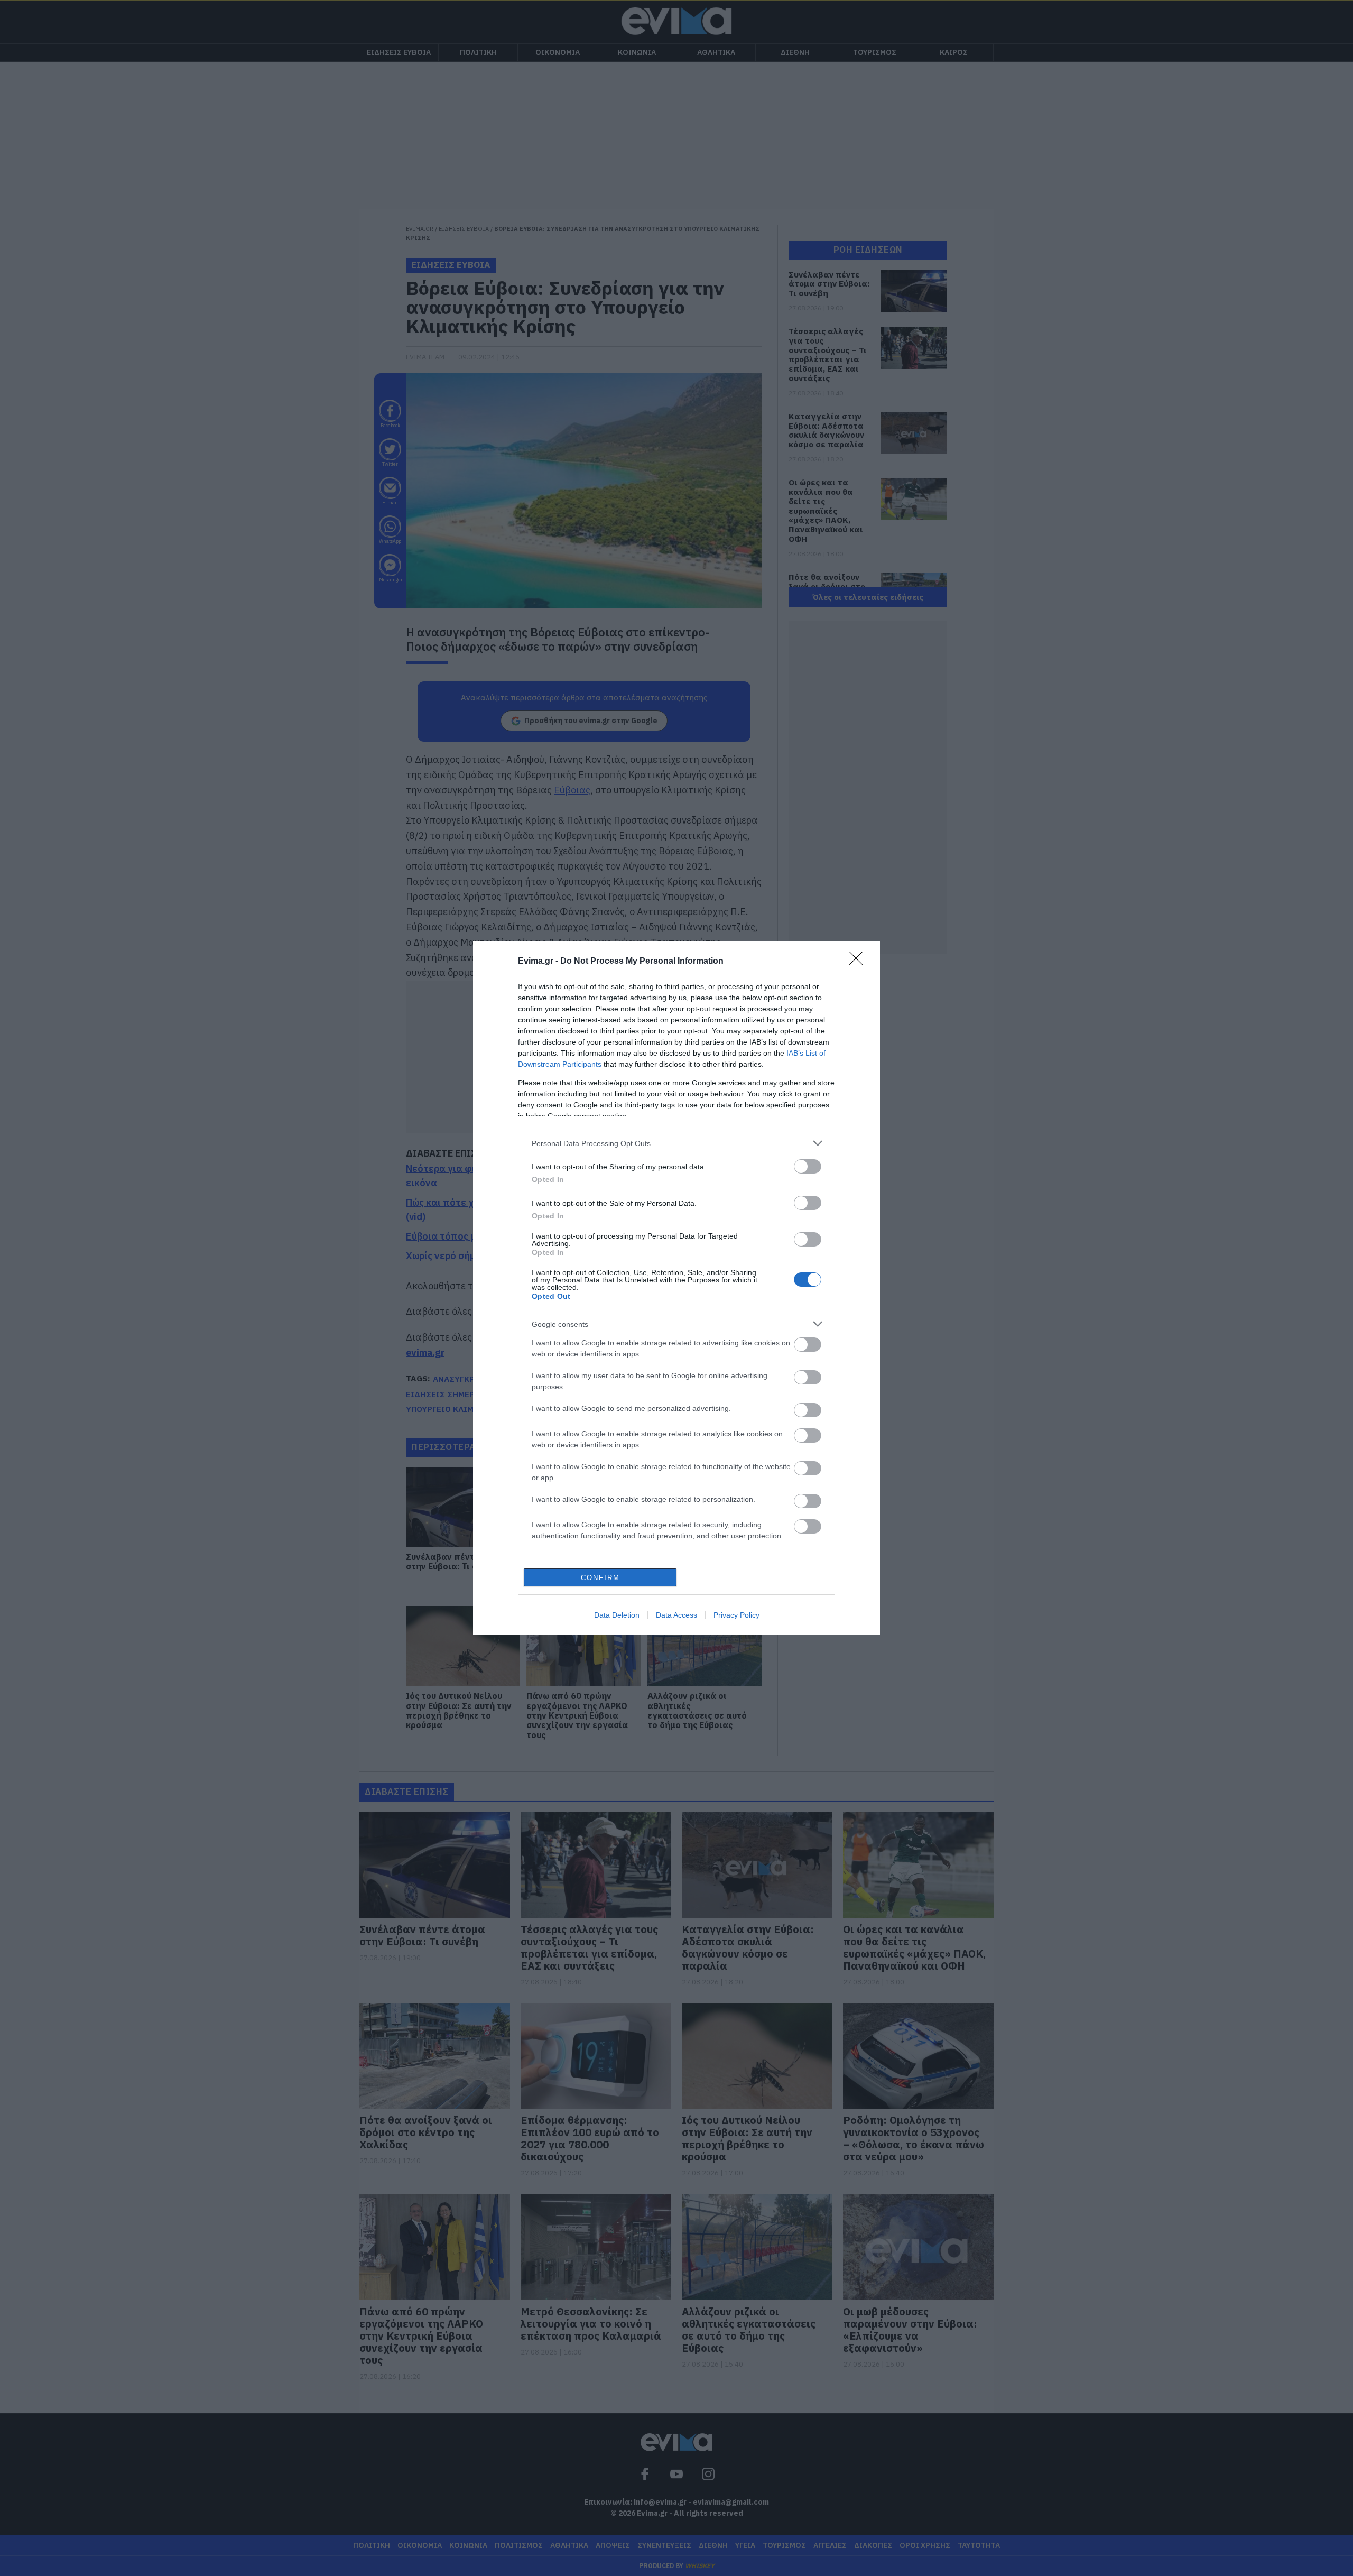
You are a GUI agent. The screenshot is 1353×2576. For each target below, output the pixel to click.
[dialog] (676, 1288)
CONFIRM (600, 1578)
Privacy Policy (736, 1615)
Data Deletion (617, 1615)
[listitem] (676, 1143)
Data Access (676, 1615)
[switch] (808, 1166)
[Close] (859, 962)
